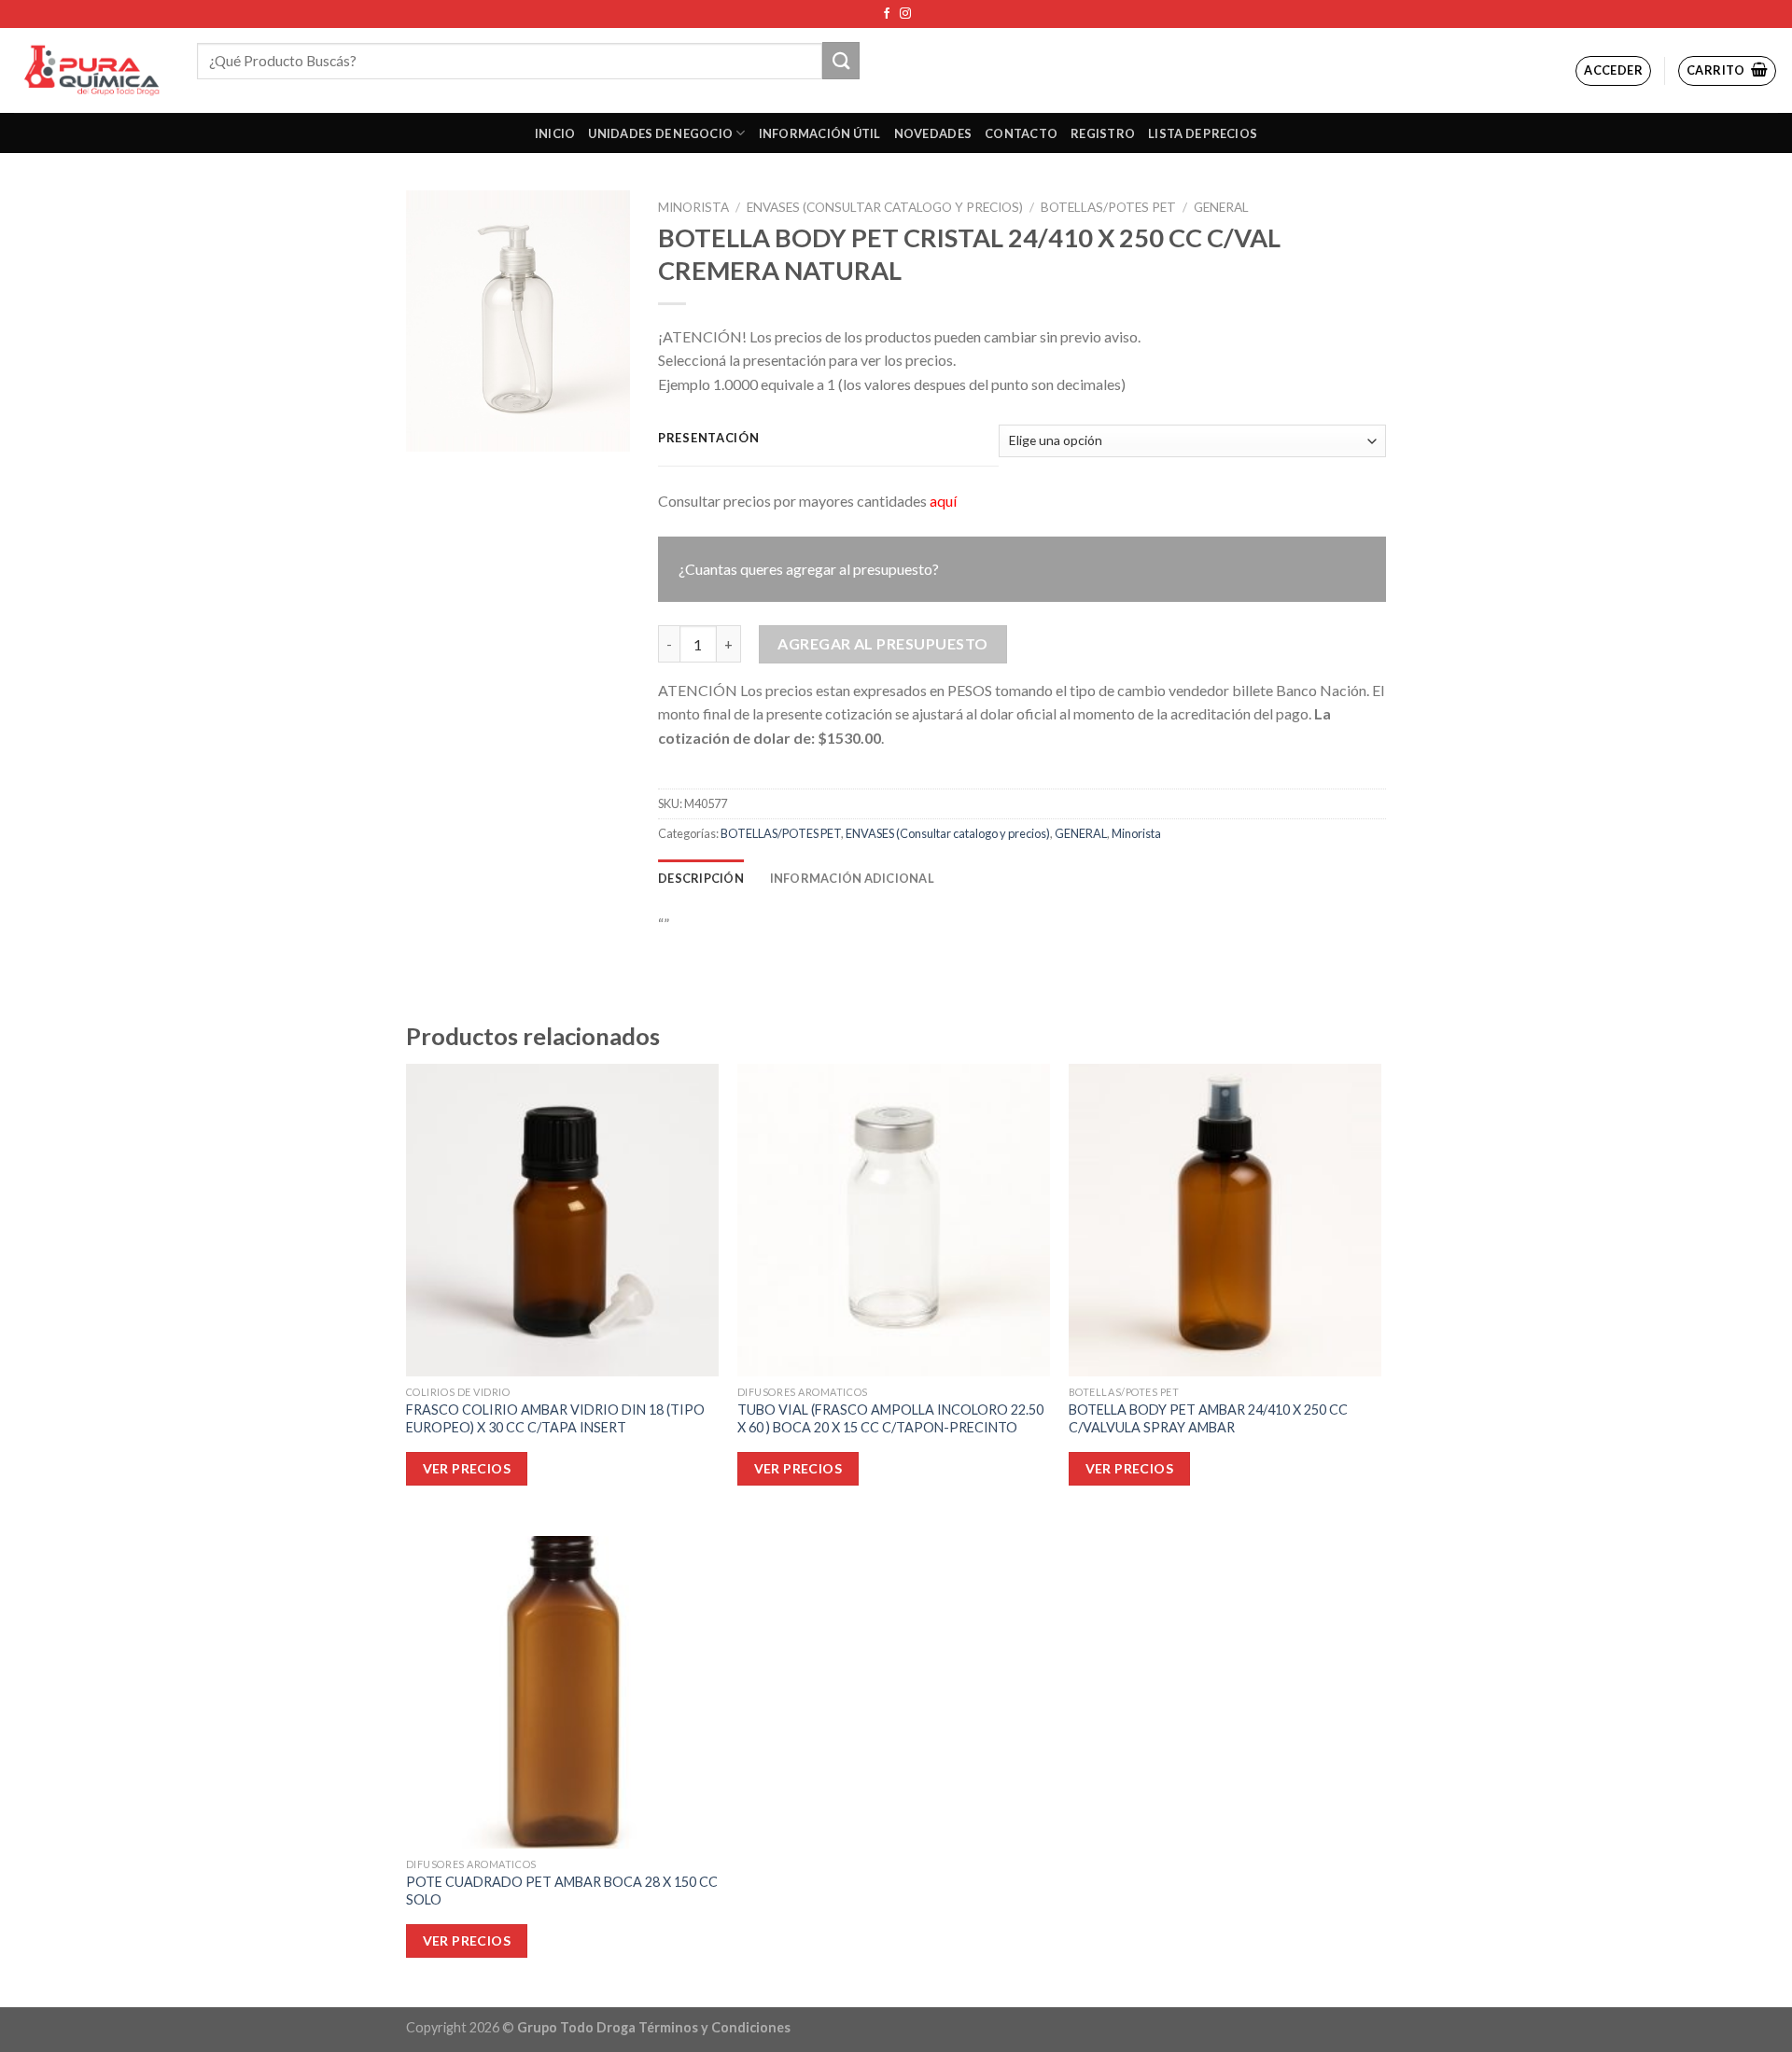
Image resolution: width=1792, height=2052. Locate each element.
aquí (943, 501)
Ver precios (467, 1468)
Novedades (933, 133)
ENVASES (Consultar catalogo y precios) (885, 207)
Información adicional (852, 878)
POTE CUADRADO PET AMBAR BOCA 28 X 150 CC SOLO (562, 1891)
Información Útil (820, 133)
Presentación (709, 439)
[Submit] (841, 60)
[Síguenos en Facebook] (887, 14)
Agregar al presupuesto (883, 643)
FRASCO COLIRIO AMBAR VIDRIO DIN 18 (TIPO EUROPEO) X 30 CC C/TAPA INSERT (555, 1418)
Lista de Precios (1203, 133)
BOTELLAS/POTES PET (1108, 207)
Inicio (555, 133)
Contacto (1021, 133)
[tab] (701, 878)
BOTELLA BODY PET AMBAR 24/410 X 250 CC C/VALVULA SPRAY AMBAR (1208, 1418)
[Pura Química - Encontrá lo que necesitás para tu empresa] (91, 70)
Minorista (693, 207)
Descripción (701, 878)
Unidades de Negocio (660, 133)
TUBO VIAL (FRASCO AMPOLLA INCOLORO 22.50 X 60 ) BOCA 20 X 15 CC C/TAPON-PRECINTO (890, 1418)
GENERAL (1221, 207)
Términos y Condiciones (714, 2027)
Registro (1103, 133)
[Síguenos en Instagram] (905, 14)
